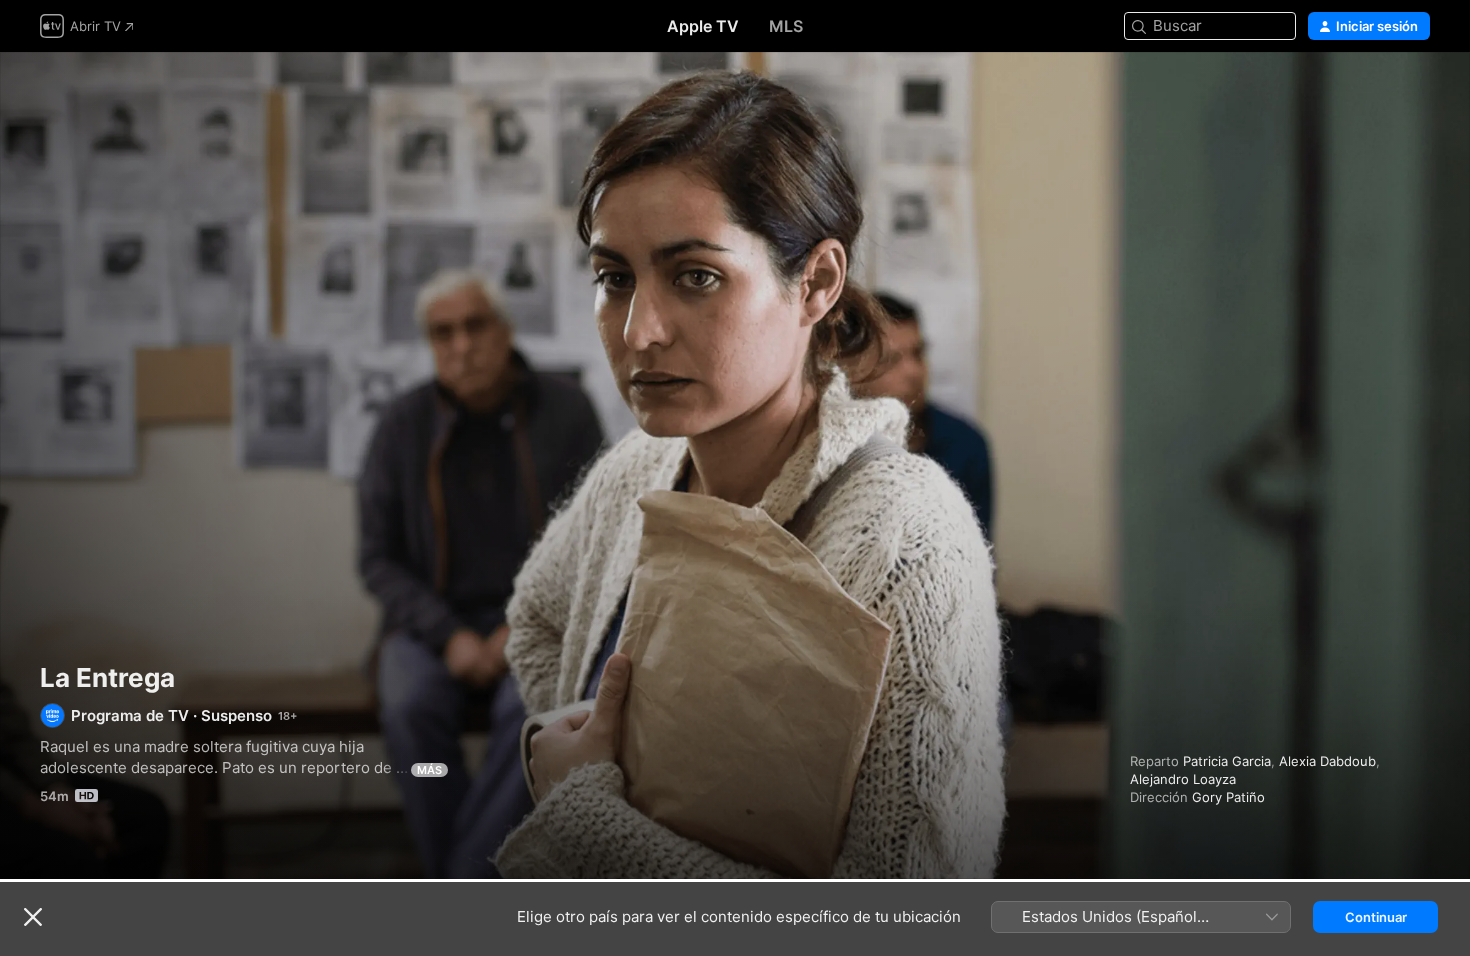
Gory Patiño (1228, 797)
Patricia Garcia (1227, 761)
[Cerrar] (33, 917)
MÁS (429, 770)
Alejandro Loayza (1183, 779)
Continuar (1376, 917)
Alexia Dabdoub (1327, 761)
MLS (786, 26)
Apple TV (703, 26)
